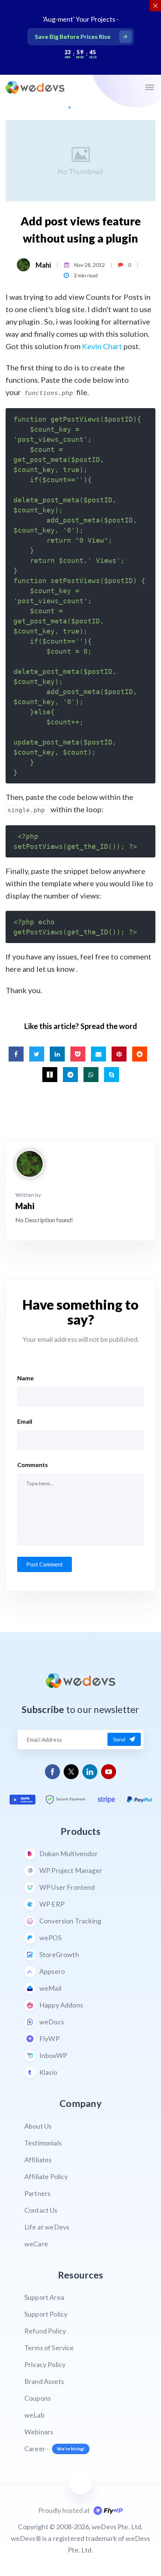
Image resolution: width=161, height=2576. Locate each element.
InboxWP (53, 2055)
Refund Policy (45, 2331)
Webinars (39, 2432)
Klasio (48, 2072)
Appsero (52, 1971)
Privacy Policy (45, 2364)
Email (25, 1421)
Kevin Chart (102, 346)
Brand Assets (44, 2381)
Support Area (44, 2297)
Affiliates (38, 2160)
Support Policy (46, 2314)
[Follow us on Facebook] (53, 1772)
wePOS (50, 1938)
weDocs (52, 2022)
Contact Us (41, 2210)
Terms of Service (49, 2348)
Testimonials (43, 2143)
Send (119, 1739)
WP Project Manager (71, 1870)
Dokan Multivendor (69, 1854)
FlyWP (49, 2039)
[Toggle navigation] (149, 87)
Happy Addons (61, 2005)
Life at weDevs (47, 2227)
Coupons (38, 2398)
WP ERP (52, 1904)
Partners (37, 2193)
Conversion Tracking (70, 1921)
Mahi (43, 265)
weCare (36, 2244)
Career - (54, 2449)
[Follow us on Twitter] (71, 1772)
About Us (38, 2126)
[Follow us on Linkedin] (90, 1772)
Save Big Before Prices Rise (73, 36)
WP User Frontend (67, 1887)
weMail (50, 1988)
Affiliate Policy (46, 2176)
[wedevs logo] (35, 87)
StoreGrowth (59, 1954)
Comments (33, 1465)
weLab (34, 2415)
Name (25, 1378)
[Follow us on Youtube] (109, 1772)
